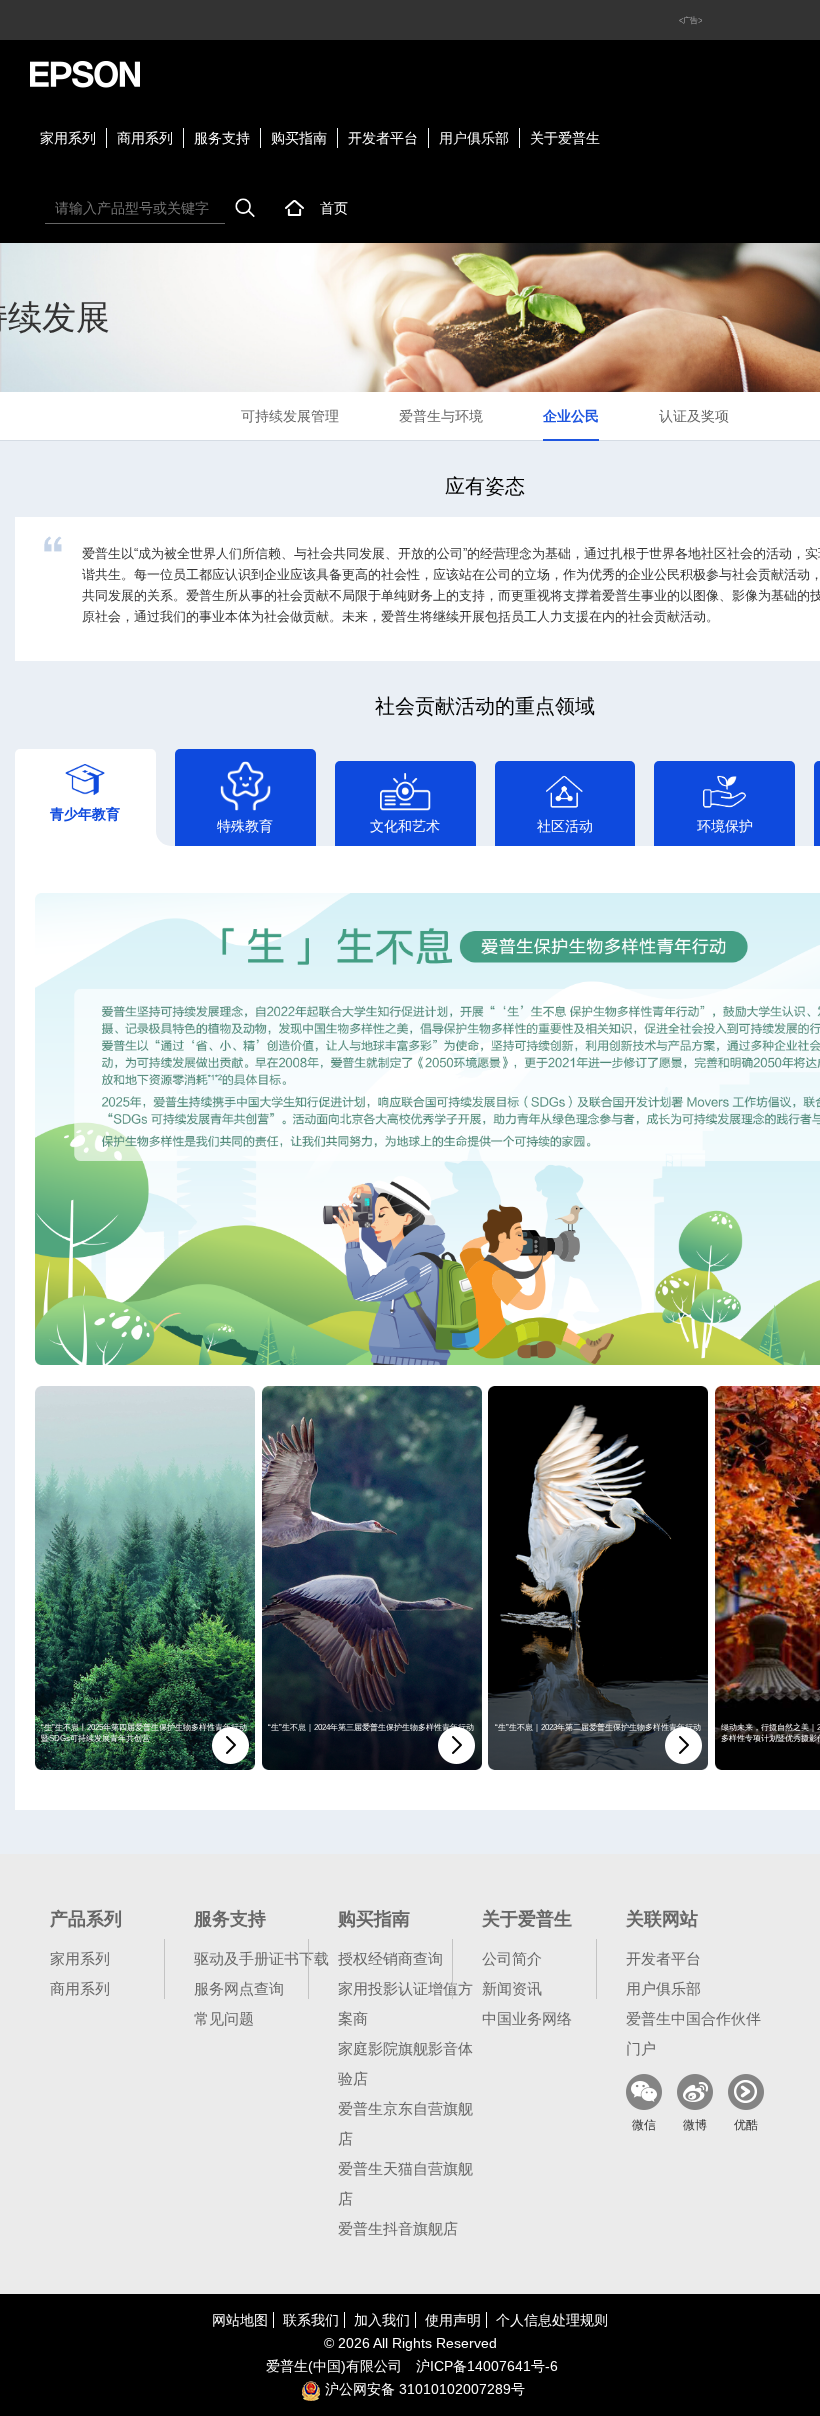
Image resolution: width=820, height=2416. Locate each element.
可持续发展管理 (290, 416)
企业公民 (571, 416)
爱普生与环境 (441, 416)
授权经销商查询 (390, 1958)
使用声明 (453, 2320)
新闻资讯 (512, 1988)
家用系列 (68, 138)
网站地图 (240, 2320)
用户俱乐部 (474, 138)
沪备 (487, 2366)
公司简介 (512, 1958)
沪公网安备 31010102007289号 (423, 2389)
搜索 (245, 208)
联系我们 (311, 2320)
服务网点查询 (239, 1988)
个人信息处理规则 (552, 2320)
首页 (334, 208)
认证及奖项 (694, 416)
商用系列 (145, 138)
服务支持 (222, 138)
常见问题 (224, 2018)
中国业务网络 (527, 2018)
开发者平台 (383, 138)
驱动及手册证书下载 (261, 1958)
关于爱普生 (565, 138)
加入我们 (382, 2320)
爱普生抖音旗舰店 (398, 2228)
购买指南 (299, 138)
